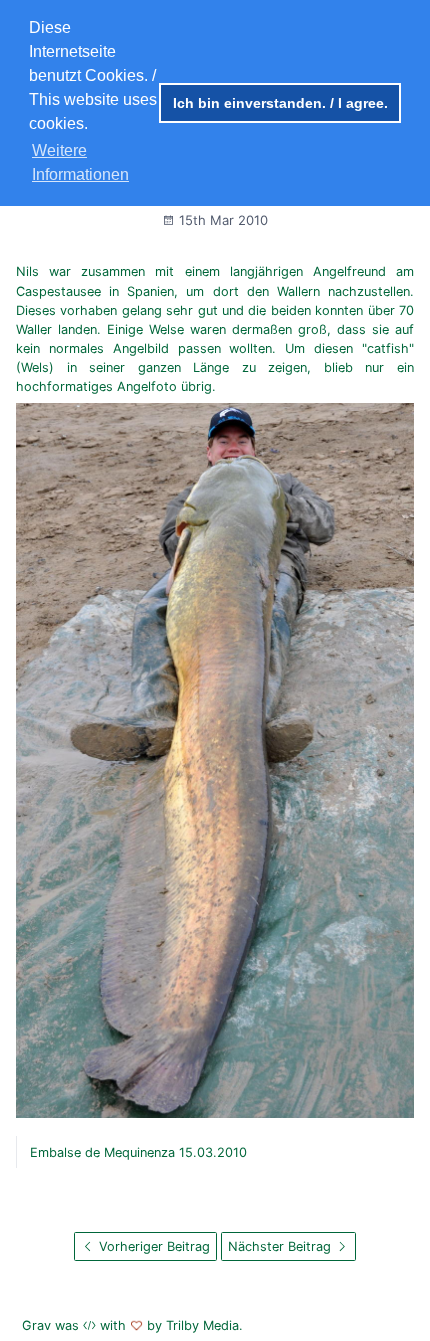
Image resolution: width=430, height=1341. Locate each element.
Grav (36, 1325)
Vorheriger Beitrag (152, 1246)
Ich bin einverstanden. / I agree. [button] (280, 103)
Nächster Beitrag (281, 1246)
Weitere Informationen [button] (80, 162)
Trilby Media (202, 1325)
